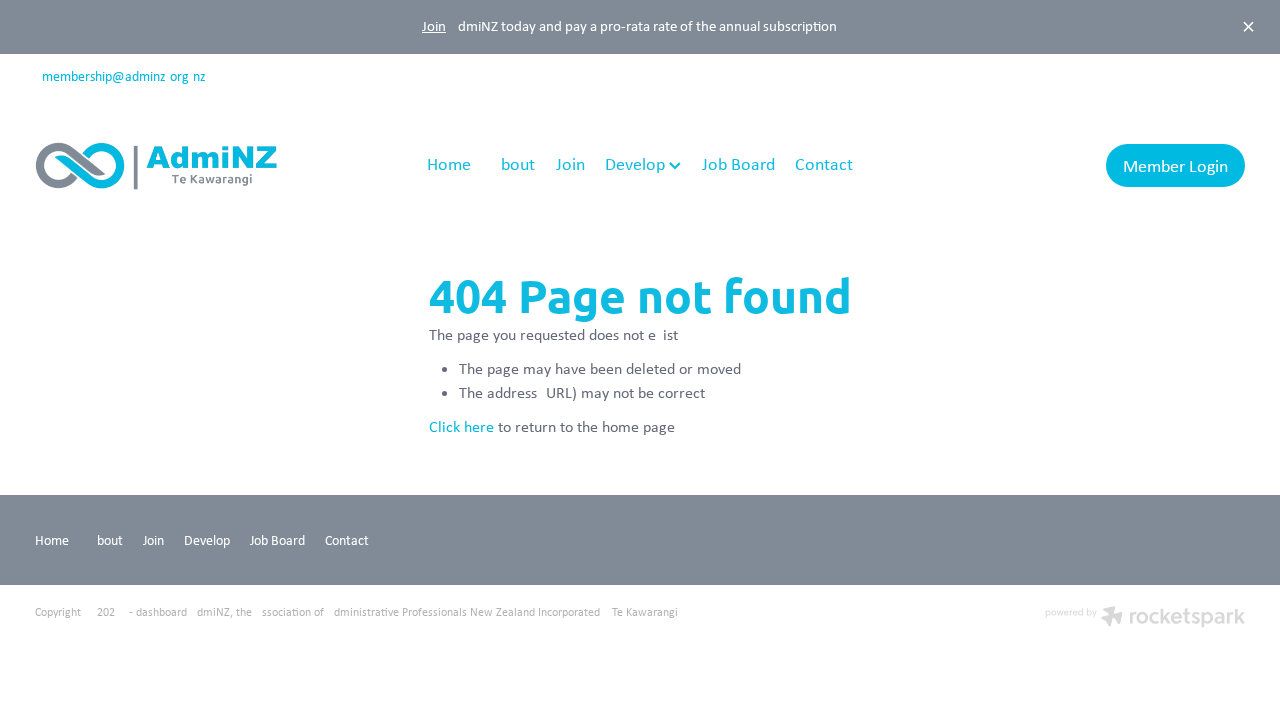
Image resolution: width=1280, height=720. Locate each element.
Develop (637, 164)
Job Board (738, 164)
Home (449, 164)
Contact (824, 164)
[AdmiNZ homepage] (156, 166)
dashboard (161, 612)
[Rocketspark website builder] (1145, 618)
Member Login (1175, 166)
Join (434, 26)
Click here (461, 426)
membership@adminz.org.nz (124, 76)
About (513, 164)
